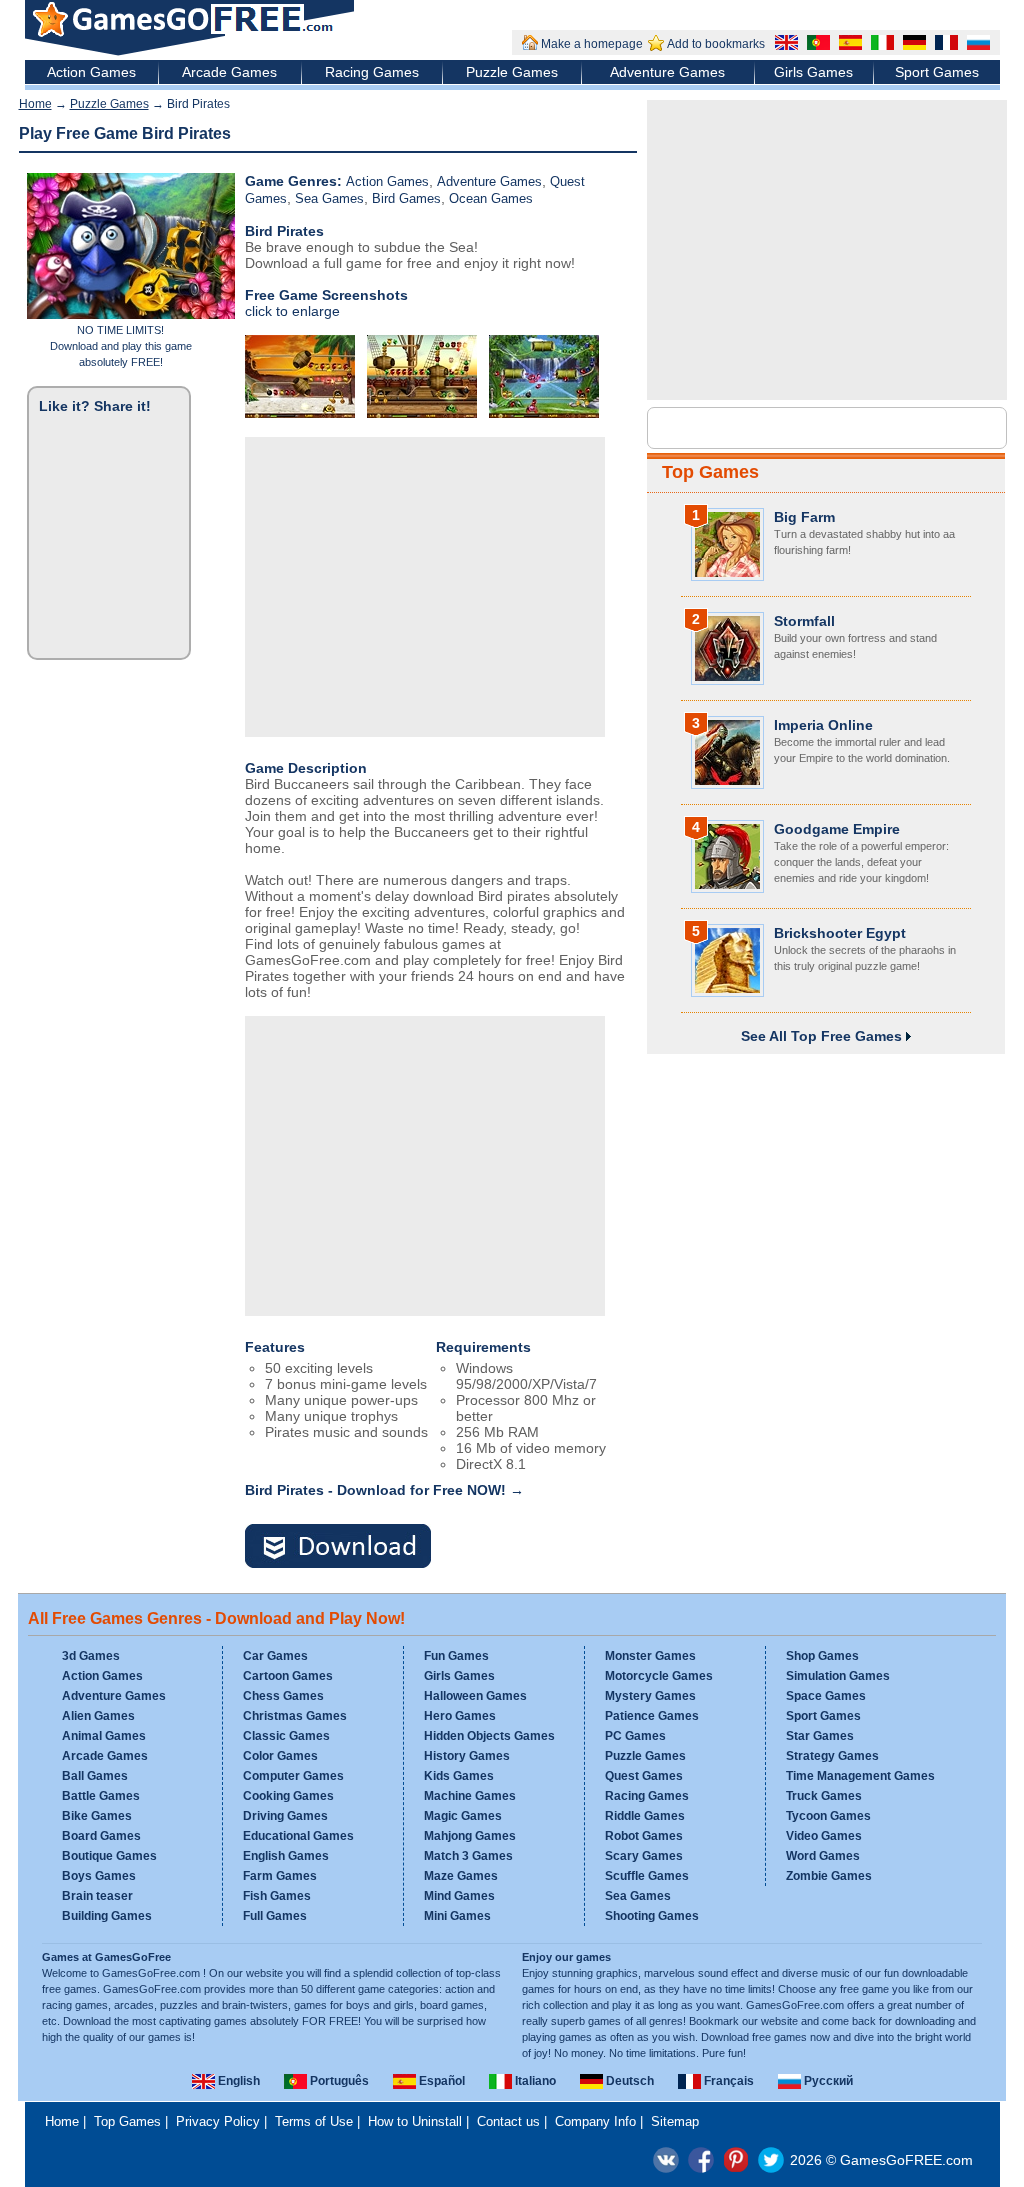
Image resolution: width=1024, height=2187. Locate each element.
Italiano (534, 2081)
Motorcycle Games (659, 1676)
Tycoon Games (828, 1816)
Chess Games (283, 1696)
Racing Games (372, 72)
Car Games (275, 1656)
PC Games (635, 1736)
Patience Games (652, 1716)
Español (440, 2081)
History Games (467, 1756)
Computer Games (293, 1776)
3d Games (91, 1656)
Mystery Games (650, 1696)
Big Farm (804, 517)
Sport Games (937, 72)
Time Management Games (860, 1776)
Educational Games (298, 1836)
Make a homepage (592, 44)
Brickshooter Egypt (840, 933)
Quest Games (644, 1776)
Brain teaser (97, 1896)
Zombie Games (829, 1876)
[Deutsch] (912, 45)
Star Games (820, 1736)
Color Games (280, 1756)
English (237, 2081)
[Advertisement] (425, 587)
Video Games (824, 1836)
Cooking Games (288, 1796)
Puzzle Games (512, 72)
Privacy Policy (218, 2121)
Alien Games (98, 1716)
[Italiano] (880, 45)
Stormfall (804, 621)
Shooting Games (652, 1916)
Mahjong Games (470, 1836)
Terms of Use (314, 2121)
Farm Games (280, 1876)
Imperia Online (823, 725)
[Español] (848, 45)
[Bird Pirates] (350, 1547)
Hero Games (460, 1716)
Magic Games (463, 1816)
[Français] (944, 45)
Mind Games (459, 1896)
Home (35, 104)
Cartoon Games (288, 1676)
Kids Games (459, 1776)
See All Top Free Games (823, 1036)
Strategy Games (832, 1756)
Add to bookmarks (716, 44)
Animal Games (104, 1736)
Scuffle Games (647, 1876)
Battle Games (101, 1796)
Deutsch (628, 2081)
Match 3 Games (468, 1856)
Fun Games (456, 1656)
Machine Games (470, 1796)
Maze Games (461, 1876)
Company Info (595, 2121)
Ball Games (95, 1776)
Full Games (275, 1916)
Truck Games (824, 1796)
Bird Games (406, 198)
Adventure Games (667, 72)
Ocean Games (491, 198)
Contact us (508, 2121)
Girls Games (813, 72)
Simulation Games (838, 1676)
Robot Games (644, 1836)
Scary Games (644, 1856)
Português (338, 2081)
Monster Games (650, 1656)
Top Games (710, 472)
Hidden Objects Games (489, 1736)
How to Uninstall (415, 2121)
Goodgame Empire (837, 829)
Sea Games (329, 198)
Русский (827, 2081)
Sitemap (675, 2121)
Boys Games (99, 1876)
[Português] (816, 45)
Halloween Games (475, 1696)
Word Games (823, 1856)
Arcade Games (229, 72)
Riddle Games (645, 1816)
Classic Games (286, 1736)
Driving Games (285, 1816)
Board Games (101, 1836)
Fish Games (277, 1896)
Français (727, 2081)
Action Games (91, 72)
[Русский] (976, 45)
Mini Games (457, 1916)
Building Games (107, 1916)
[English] (784, 45)
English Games (286, 1856)
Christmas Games (295, 1716)
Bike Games (97, 1816)
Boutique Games (109, 1856)
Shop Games (822, 1656)
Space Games (826, 1696)
